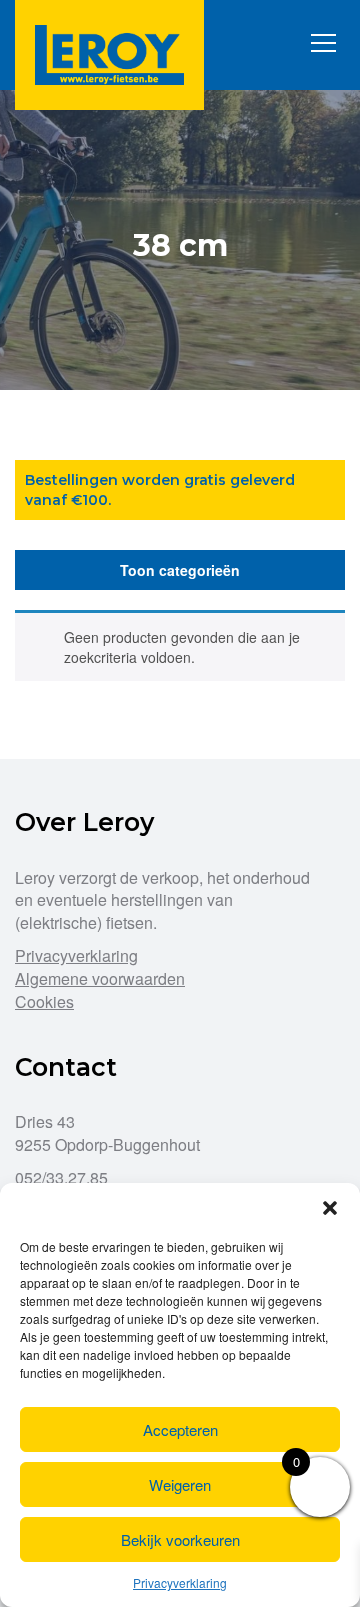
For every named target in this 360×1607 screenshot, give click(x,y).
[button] (330, 1208)
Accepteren (180, 1429)
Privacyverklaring (180, 1582)
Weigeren (180, 1484)
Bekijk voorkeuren (180, 1539)
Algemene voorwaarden (100, 978)
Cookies (44, 1001)
